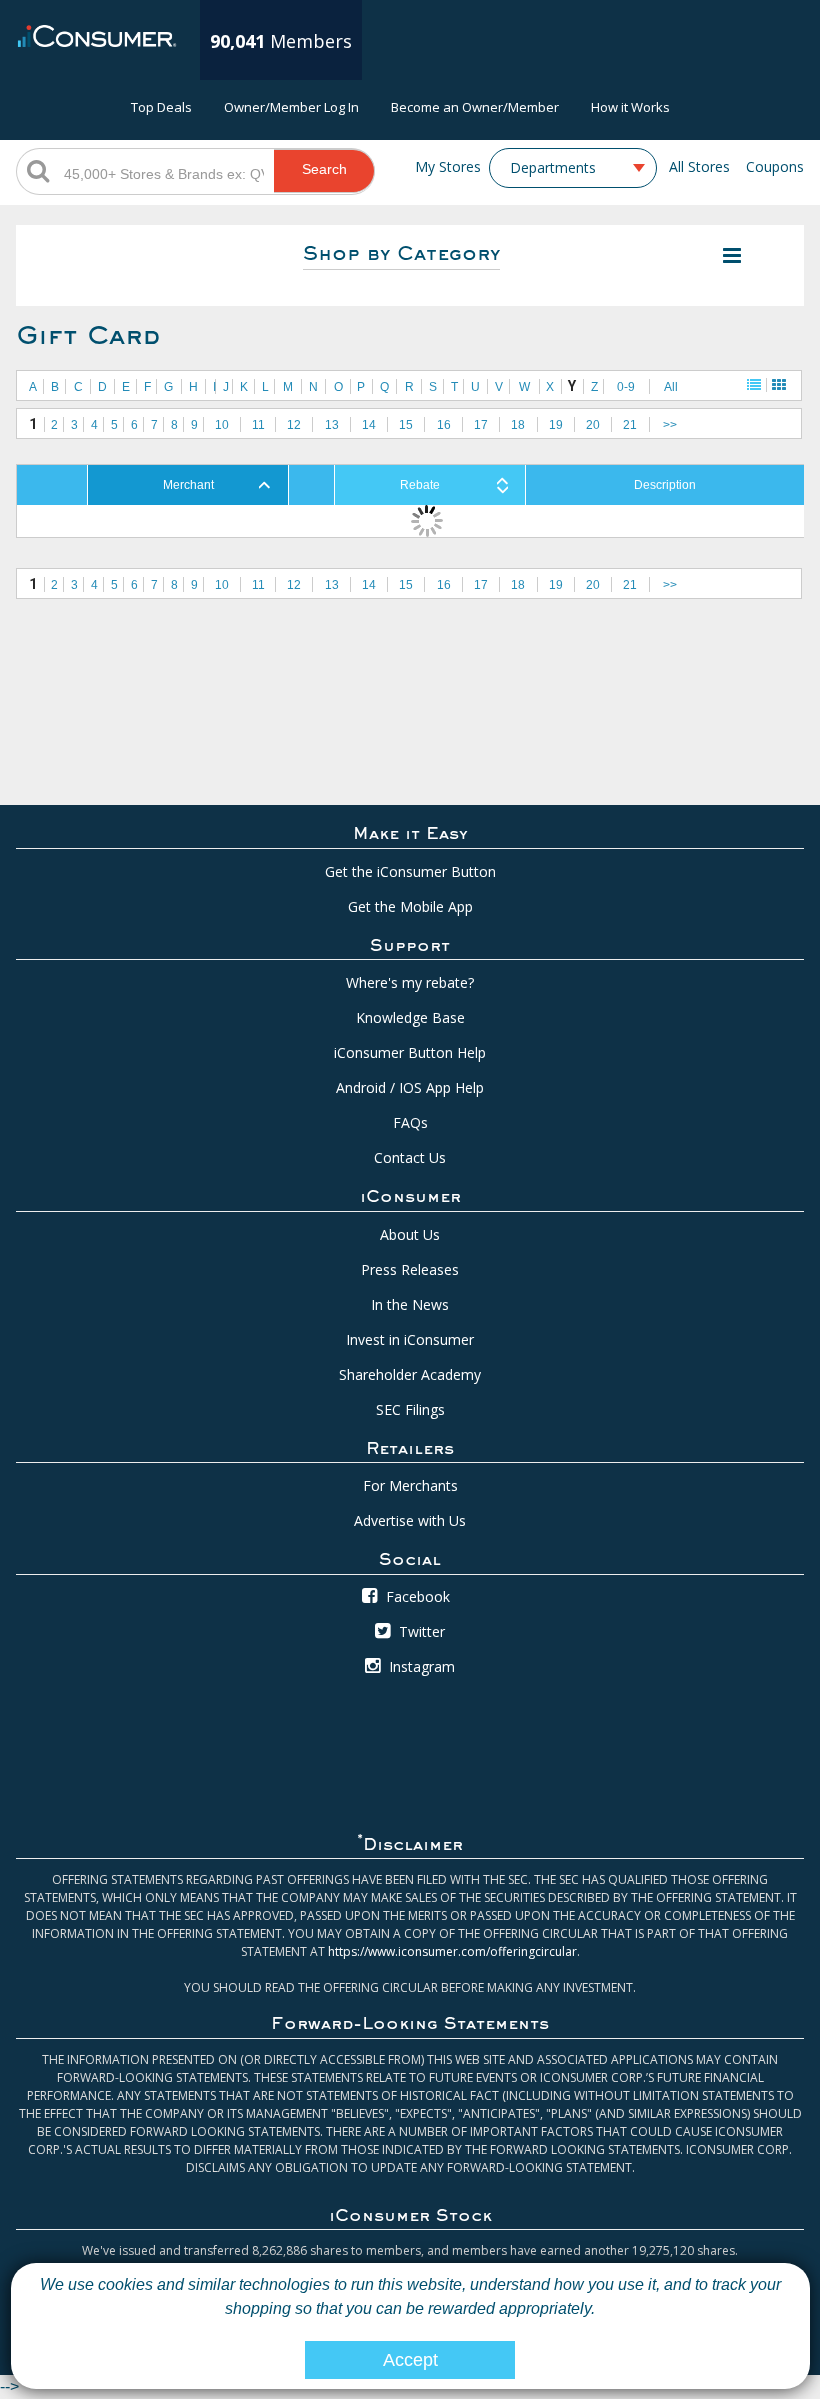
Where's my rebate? (410, 982)
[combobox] (573, 168)
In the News (410, 1304)
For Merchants (410, 1485)
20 (593, 425)
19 (556, 425)
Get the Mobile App (410, 906)
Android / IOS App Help (410, 1087)
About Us (410, 1234)
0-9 (626, 387)
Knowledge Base (410, 1017)
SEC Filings (410, 1409)
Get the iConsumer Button (410, 871)
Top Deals (161, 107)
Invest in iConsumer (410, 1339)
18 (518, 425)
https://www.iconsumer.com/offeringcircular (452, 1951)
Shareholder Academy (410, 1374)
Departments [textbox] (553, 168)
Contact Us (410, 1157)
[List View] (754, 385)
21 (630, 425)
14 (369, 425)
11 (258, 425)
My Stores (448, 166)
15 (406, 425)
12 (294, 425)
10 (222, 425)
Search (324, 169)
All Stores (699, 166)
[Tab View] (779, 385)
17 (481, 425)
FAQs (410, 1122)
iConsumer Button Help (410, 1052)
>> (670, 425)
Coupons (775, 166)
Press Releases (410, 1269)
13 (332, 425)
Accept (410, 2360)
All (671, 387)
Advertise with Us (410, 1520)
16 (444, 425)
